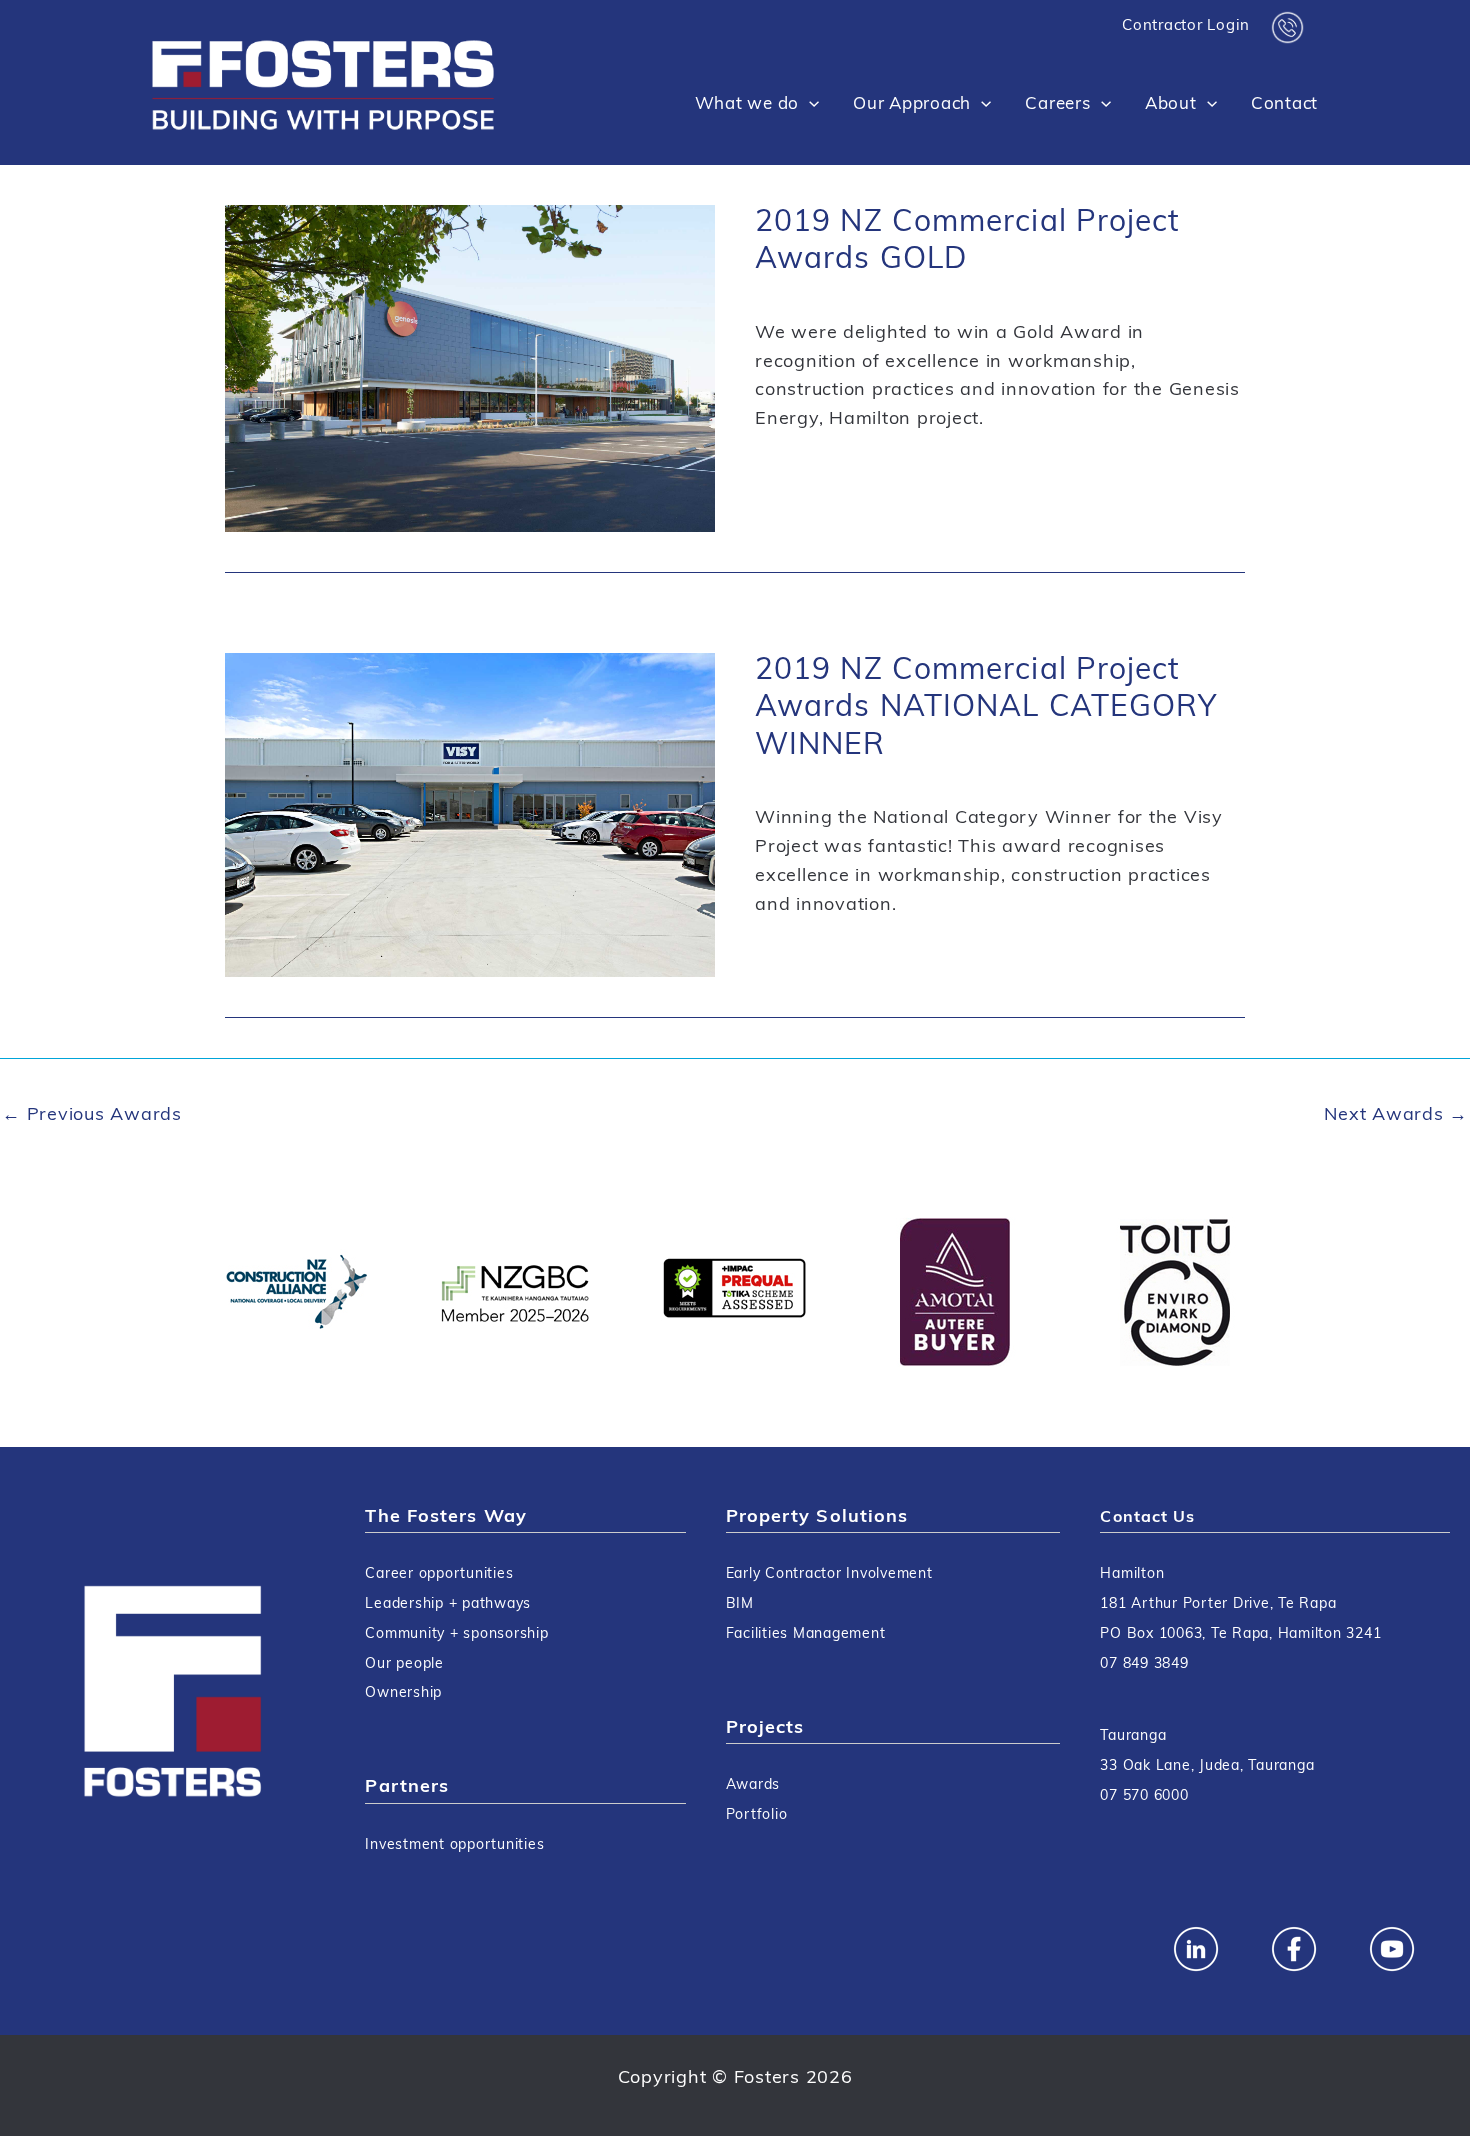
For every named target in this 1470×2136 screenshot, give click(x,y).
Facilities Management (806, 1634)
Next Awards (1396, 1116)
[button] (809, 105)
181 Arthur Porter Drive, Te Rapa (1218, 1604)
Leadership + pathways (448, 1604)
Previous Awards (92, 1116)
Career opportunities (439, 1574)
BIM (740, 1604)
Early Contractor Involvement (829, 1574)
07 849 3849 (1144, 1664)
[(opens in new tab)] (295, 1292)
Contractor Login (1186, 26)
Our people (404, 1664)
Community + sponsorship (456, 1634)
